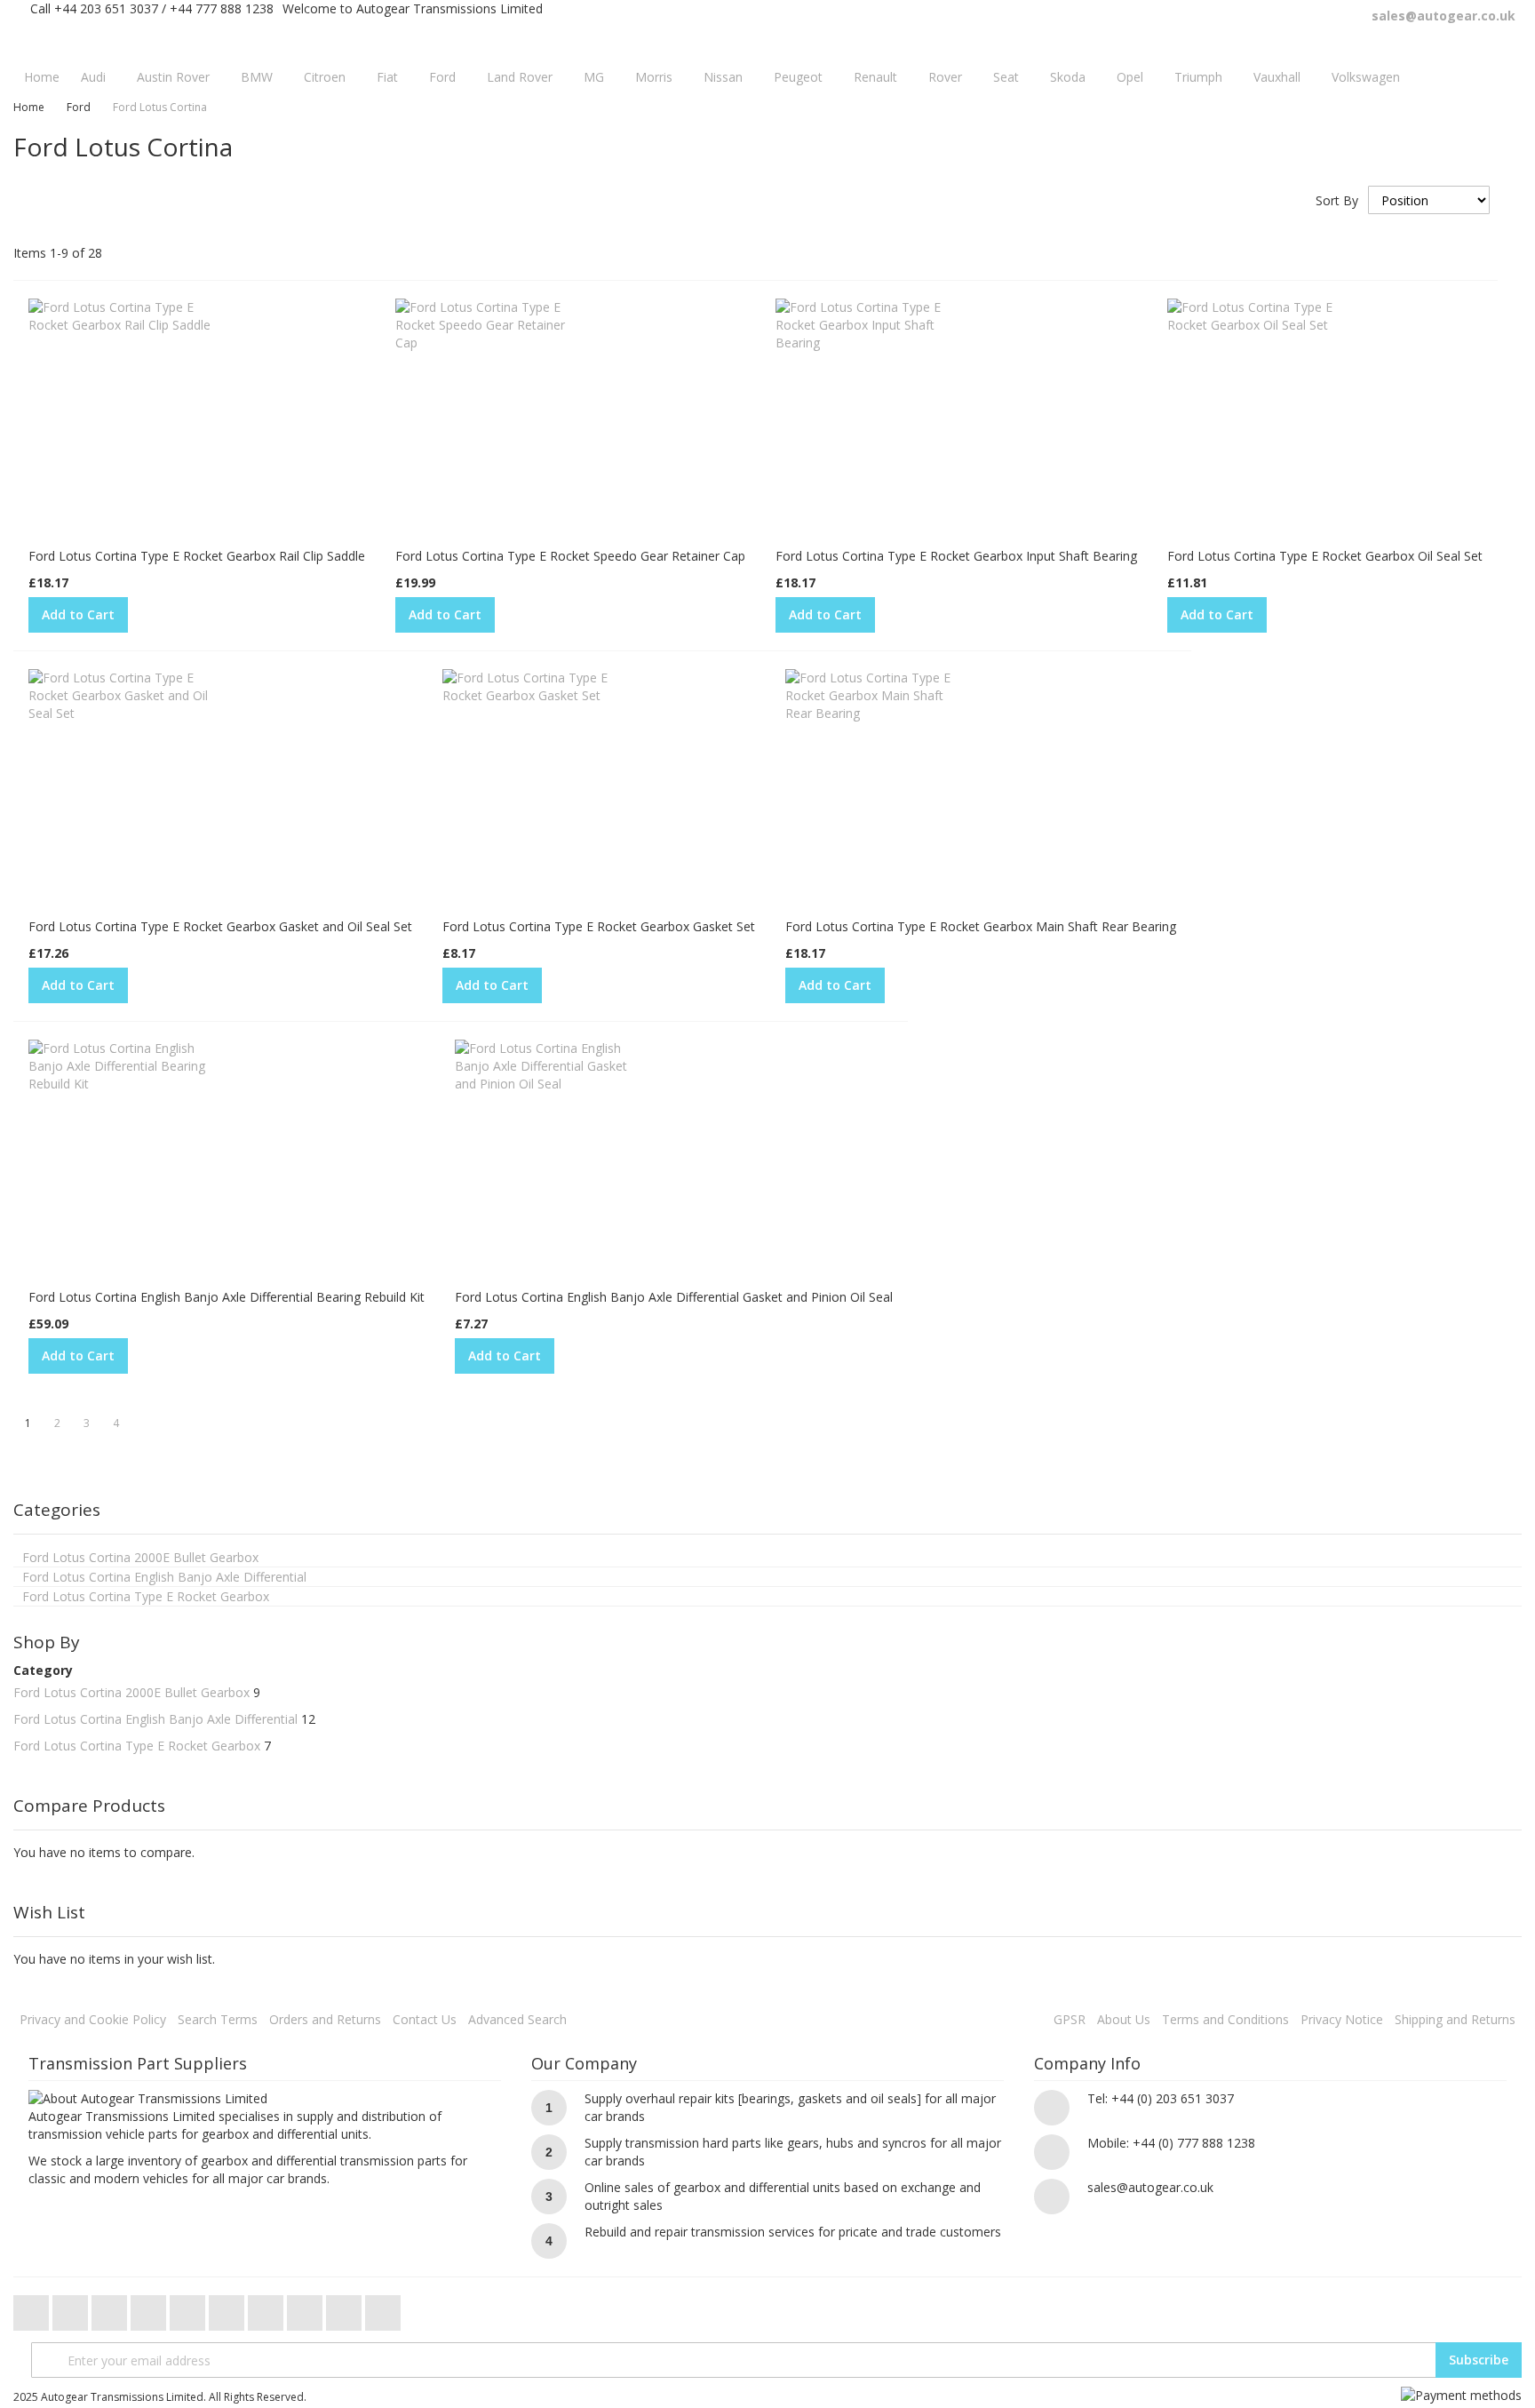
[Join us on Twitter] (33, 2308)
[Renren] (383, 2308)
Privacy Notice (1342, 2019)
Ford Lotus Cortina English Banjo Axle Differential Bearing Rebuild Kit (227, 1297)
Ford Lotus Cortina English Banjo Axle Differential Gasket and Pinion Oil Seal (674, 1297)
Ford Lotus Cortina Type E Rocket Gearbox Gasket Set (599, 926)
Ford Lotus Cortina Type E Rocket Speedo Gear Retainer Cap (570, 556)
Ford (79, 107)
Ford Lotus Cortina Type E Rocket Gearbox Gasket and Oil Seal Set (220, 926)
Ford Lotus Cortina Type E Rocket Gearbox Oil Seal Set (1325, 556)
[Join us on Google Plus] (111, 2308)
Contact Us (425, 2019)
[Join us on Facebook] (72, 2308)
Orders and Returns (325, 2019)
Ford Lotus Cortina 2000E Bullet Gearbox (131, 1692)
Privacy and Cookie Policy (93, 2019)
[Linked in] (306, 2308)
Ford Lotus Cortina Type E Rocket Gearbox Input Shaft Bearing (956, 556)
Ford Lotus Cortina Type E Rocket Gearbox (137, 1746)
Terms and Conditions (1225, 2019)
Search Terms (218, 2019)
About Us (1124, 2019)
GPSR (1070, 2019)
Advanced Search (517, 2019)
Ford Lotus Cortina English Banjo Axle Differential (155, 1719)
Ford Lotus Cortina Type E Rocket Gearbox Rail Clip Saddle (197, 556)
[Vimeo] (189, 2308)
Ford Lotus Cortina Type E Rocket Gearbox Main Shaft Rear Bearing (981, 926)
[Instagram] (228, 2308)
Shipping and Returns (1455, 2019)
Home (29, 107)
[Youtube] (150, 2308)
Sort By (1337, 200)
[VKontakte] (346, 2308)
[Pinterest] (267, 2308)
